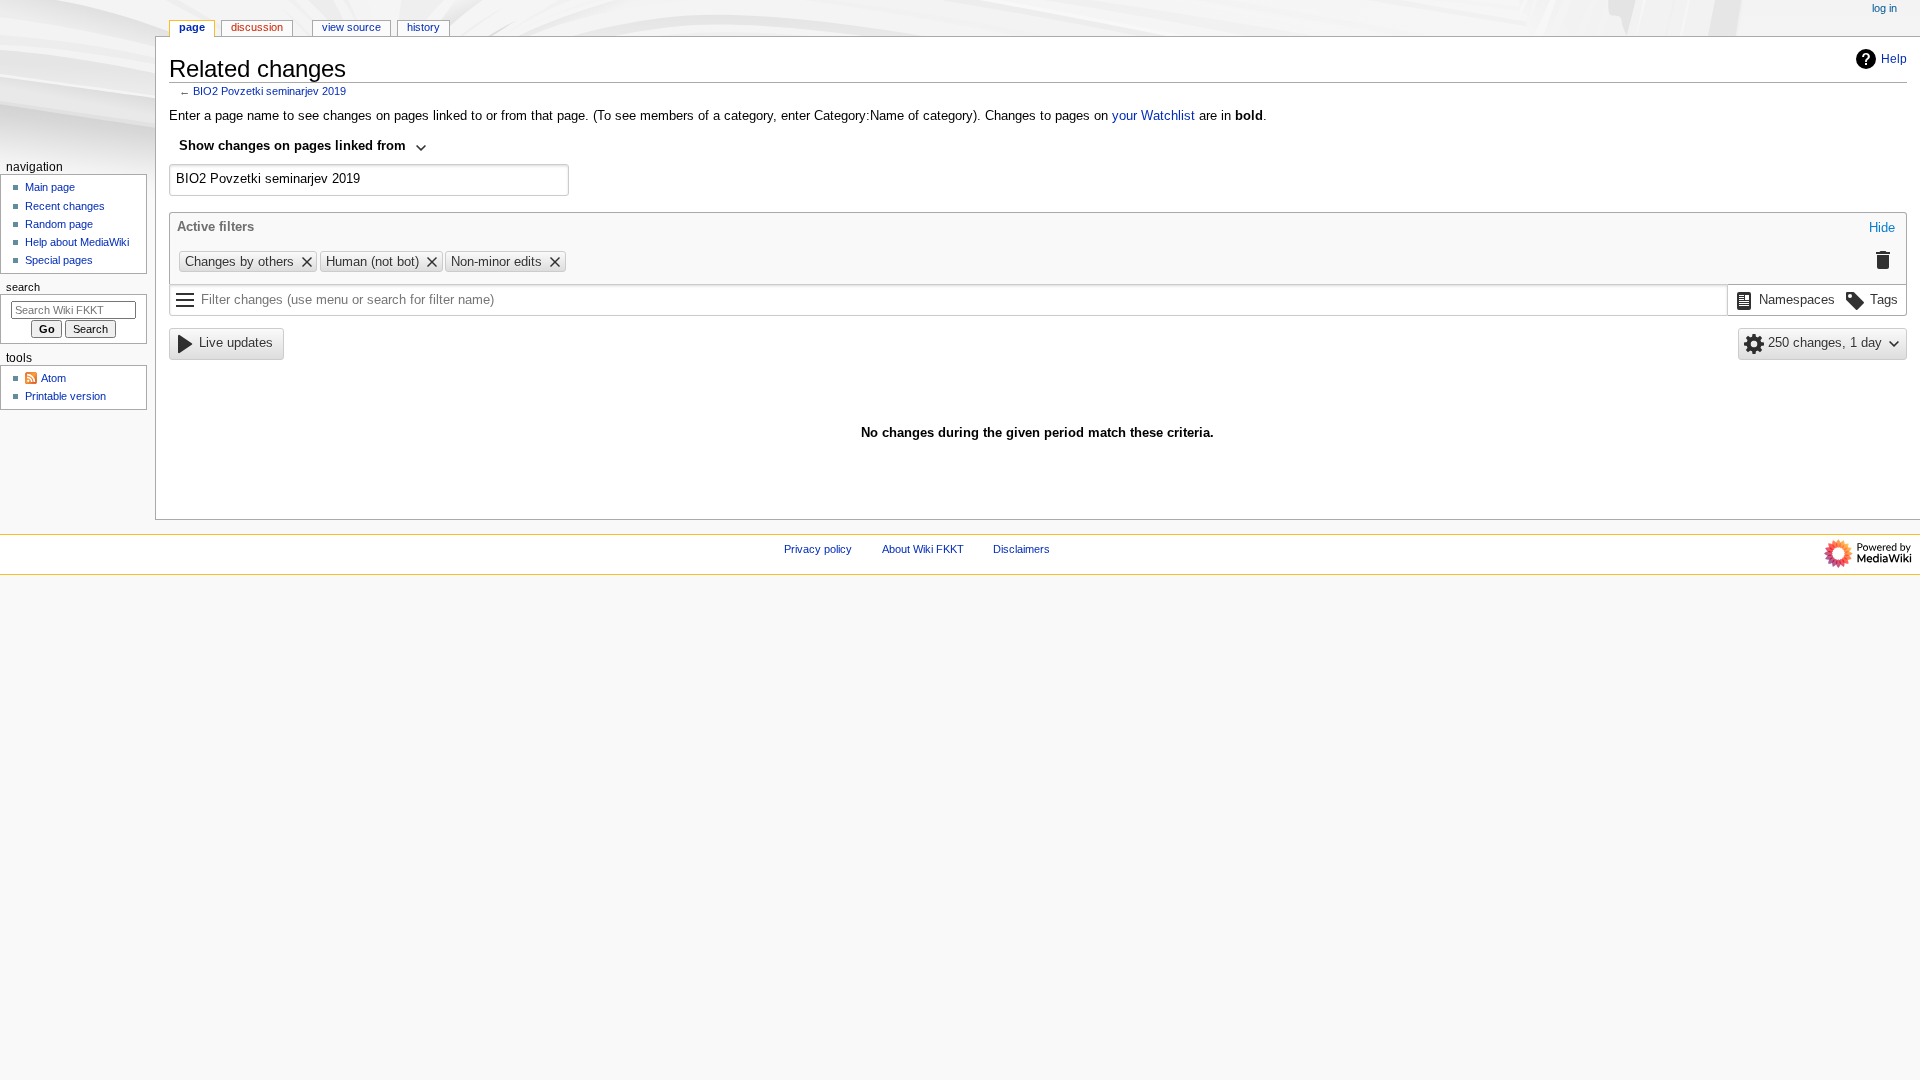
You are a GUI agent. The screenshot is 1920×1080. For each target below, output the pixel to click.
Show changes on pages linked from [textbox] (292, 146)
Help (1894, 59)
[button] (1882, 229)
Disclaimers (1021, 549)
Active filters (215, 227)
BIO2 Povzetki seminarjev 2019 (269, 91)
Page (192, 27)
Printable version (65, 396)
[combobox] (303, 148)
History (423, 27)
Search (23, 287)
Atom (53, 378)
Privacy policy (818, 549)
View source (351, 27)
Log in (1884, 8)
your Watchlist (1153, 116)
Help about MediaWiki (77, 242)
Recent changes (65, 206)
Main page (50, 187)
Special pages (59, 260)
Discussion (257, 27)
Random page (59, 224)
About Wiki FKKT (923, 549)
